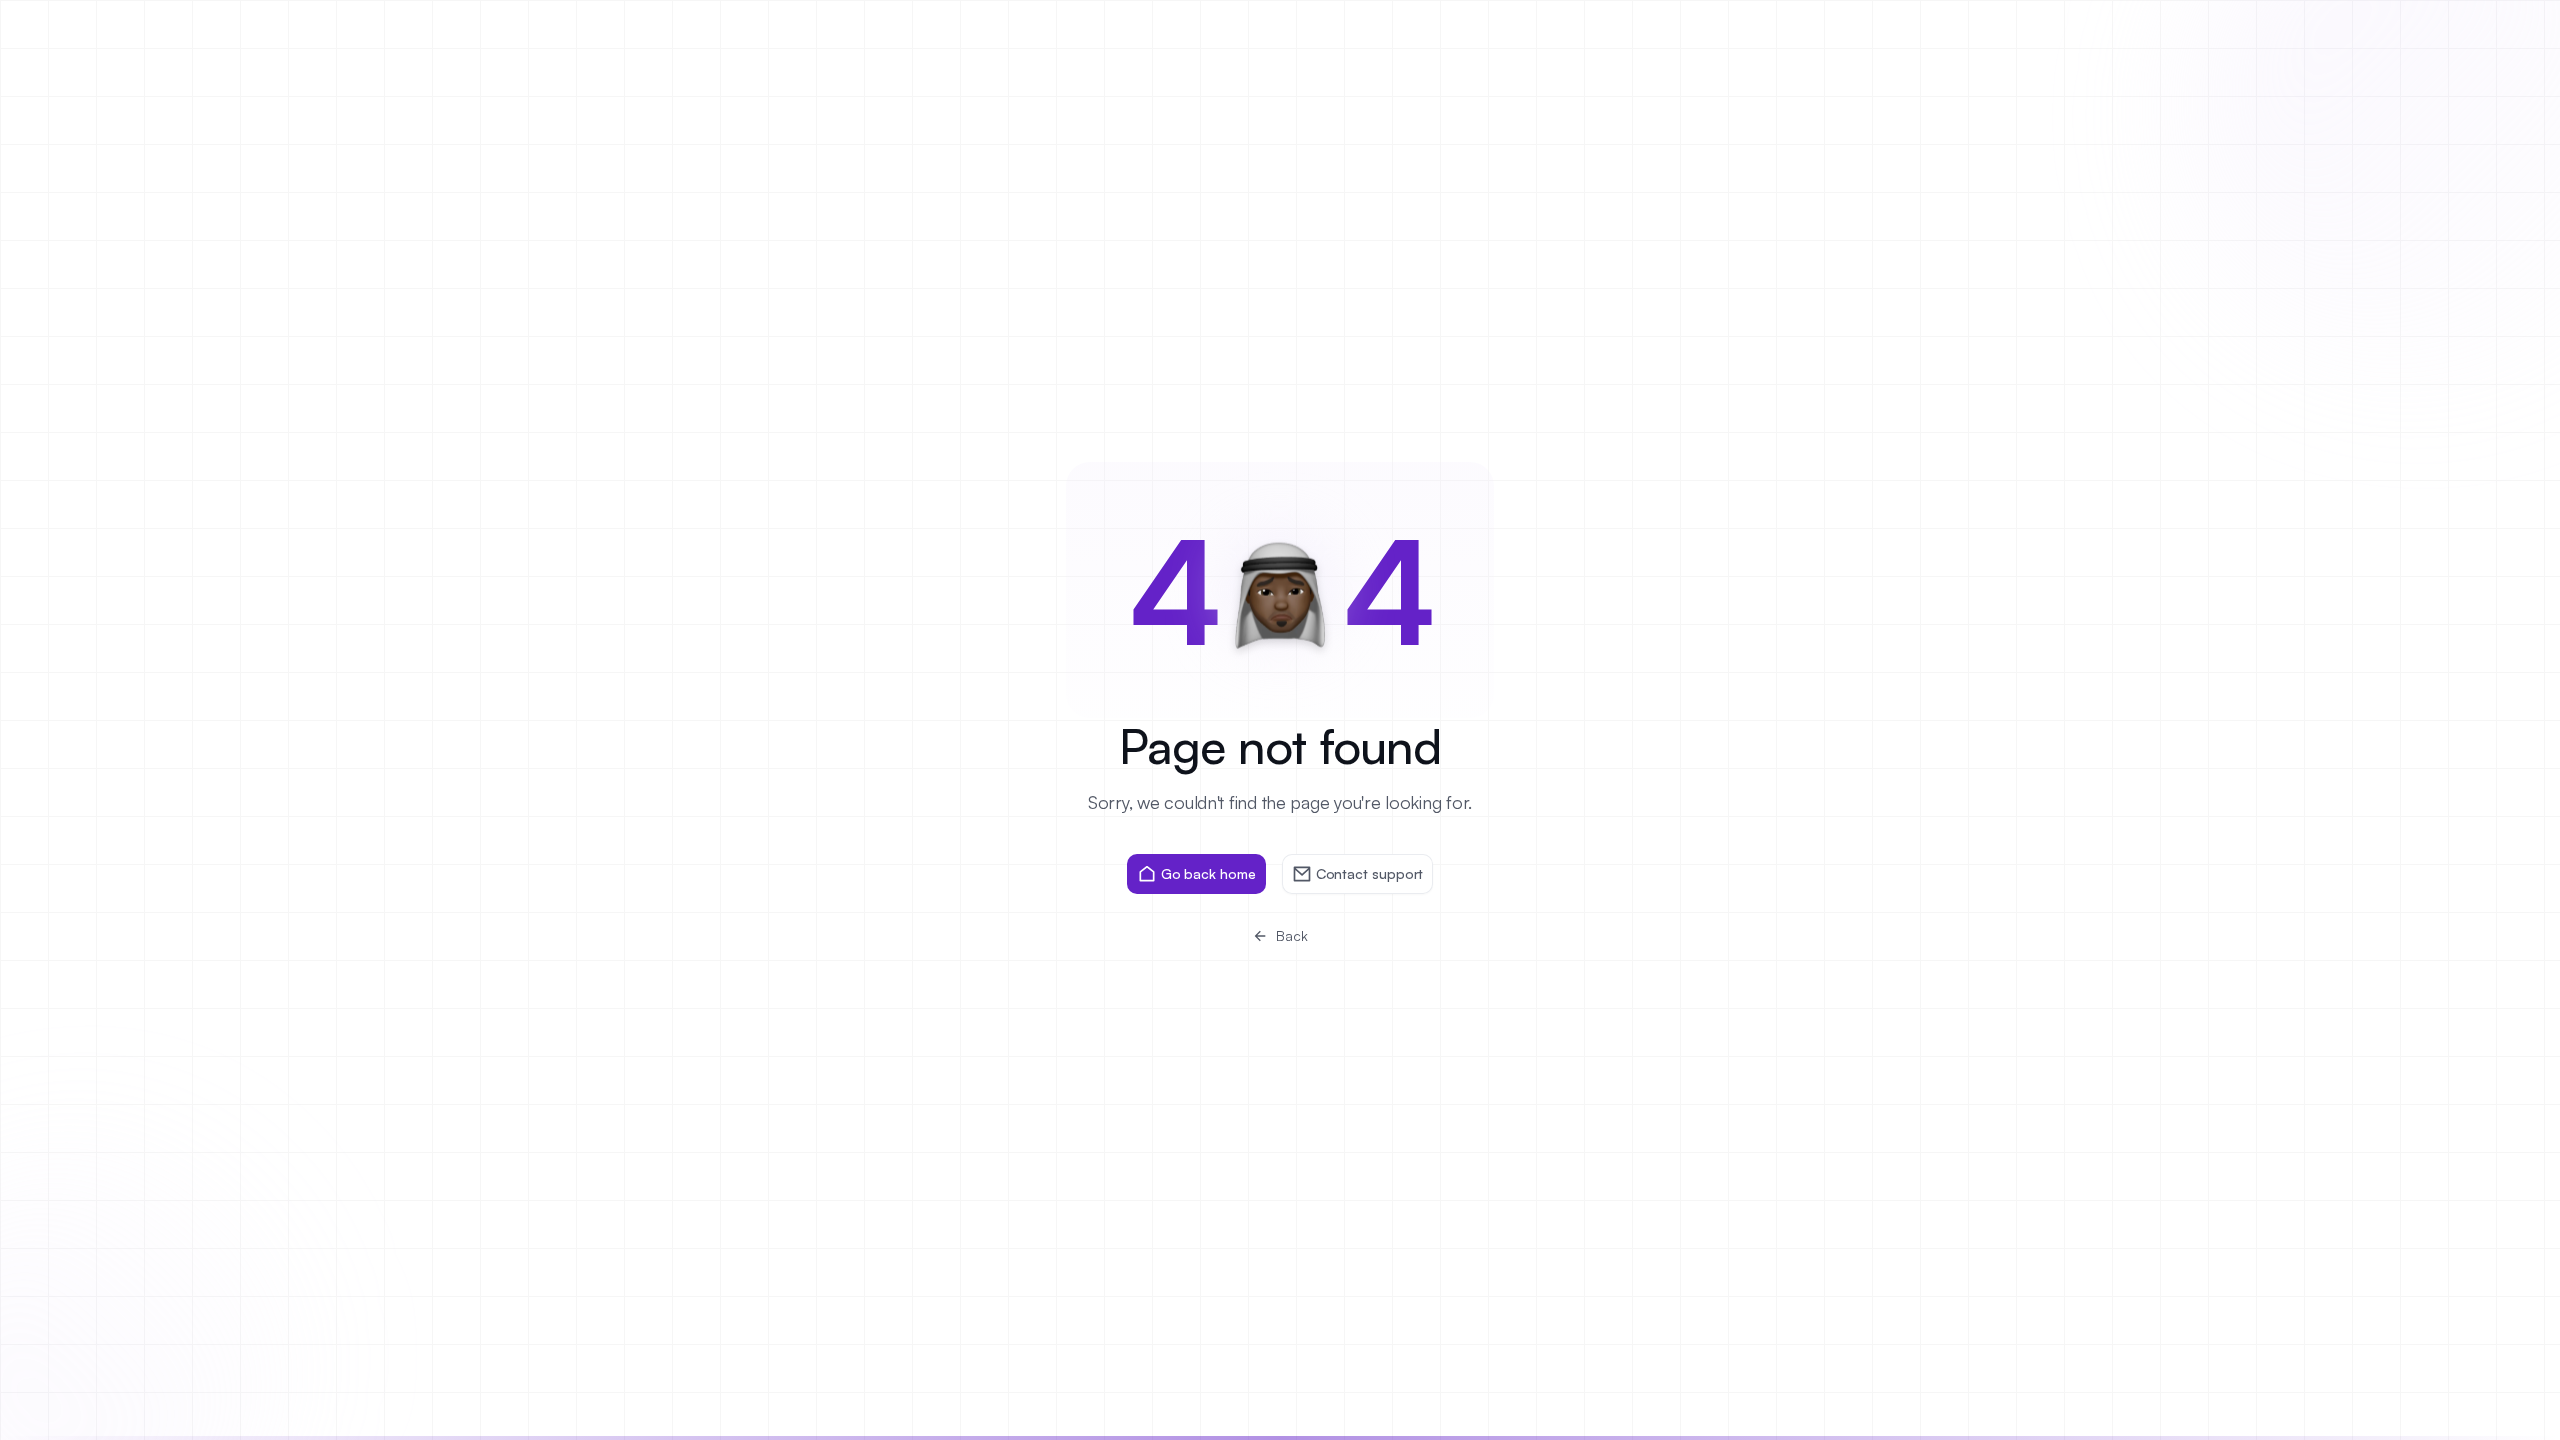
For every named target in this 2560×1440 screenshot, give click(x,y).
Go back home (1208, 873)
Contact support (1370, 873)
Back (1292, 935)
